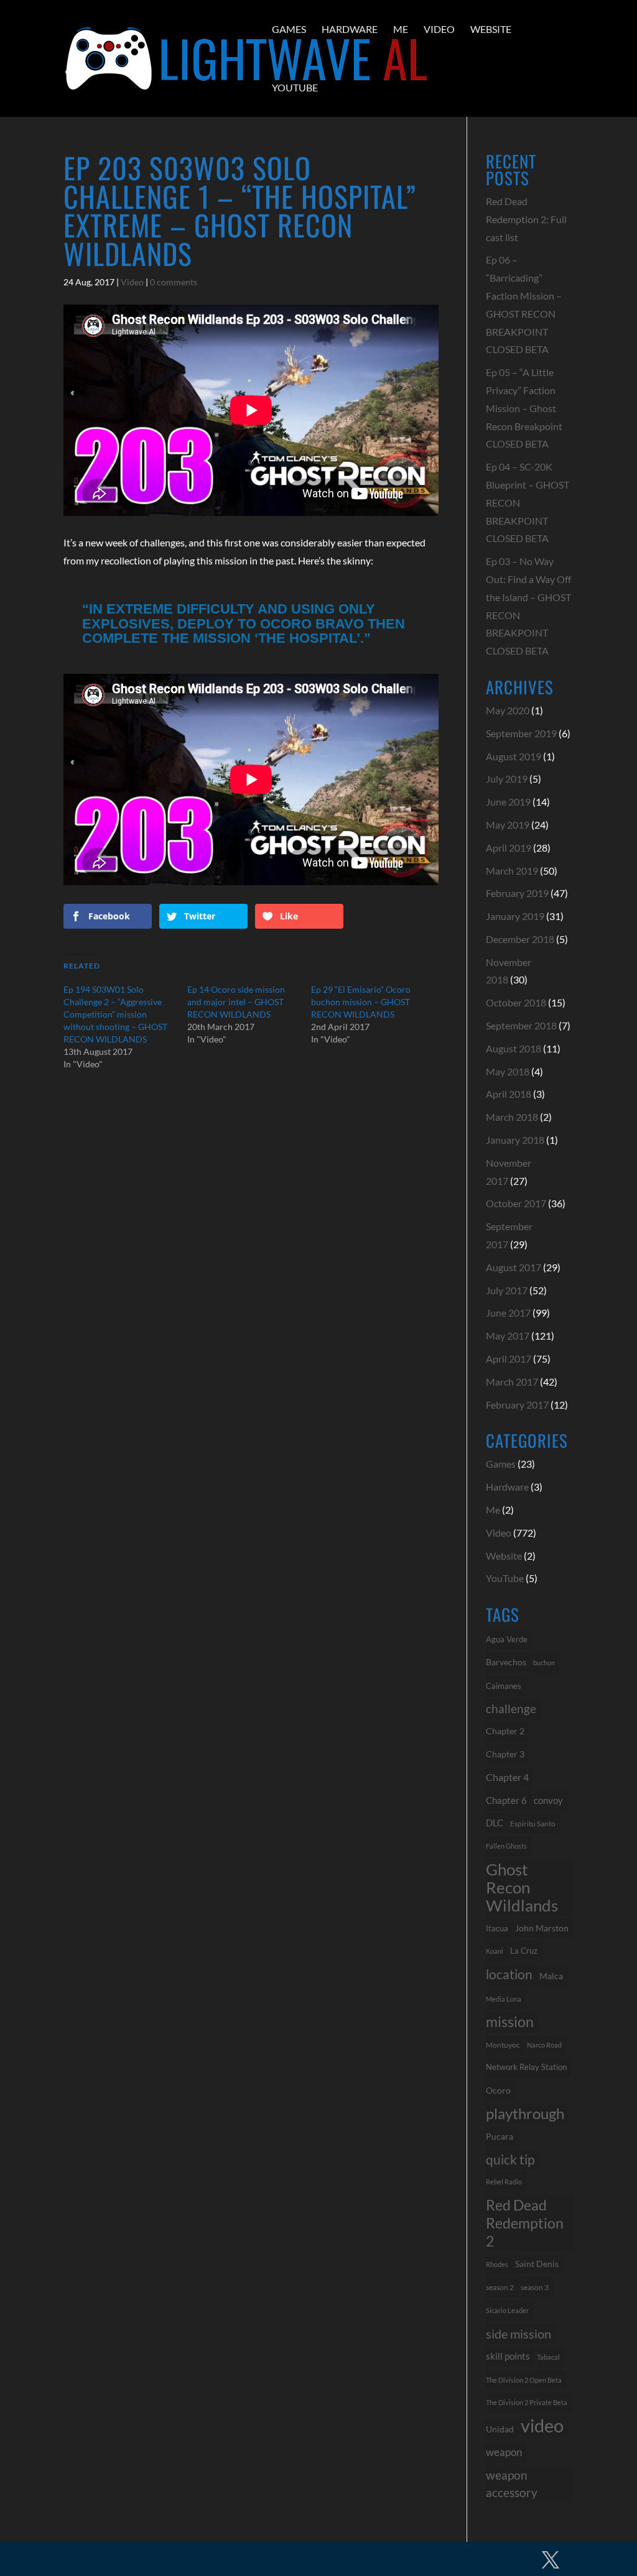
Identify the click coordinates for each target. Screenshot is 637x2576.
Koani (495, 1951)
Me (401, 29)
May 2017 (508, 1336)
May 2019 (508, 825)
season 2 (500, 2287)
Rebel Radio (504, 2182)
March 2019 (512, 871)
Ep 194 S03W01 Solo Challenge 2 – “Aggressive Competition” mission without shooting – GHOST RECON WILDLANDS (115, 1014)
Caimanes (504, 1686)
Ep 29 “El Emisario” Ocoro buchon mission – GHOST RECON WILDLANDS (361, 1002)
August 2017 (514, 1267)
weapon (504, 2452)
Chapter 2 (505, 1731)
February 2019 (517, 893)
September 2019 (521, 733)
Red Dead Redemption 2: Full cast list (526, 219)
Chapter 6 (506, 1800)
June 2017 (508, 1313)
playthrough (525, 2113)
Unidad (500, 2429)
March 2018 (512, 1117)
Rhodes (497, 2264)
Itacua (497, 1928)
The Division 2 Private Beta (527, 2402)
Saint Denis (537, 2264)
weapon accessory (512, 2484)
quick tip (510, 2159)
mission (510, 2022)
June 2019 (508, 802)
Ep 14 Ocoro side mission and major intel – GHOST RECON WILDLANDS (236, 1002)
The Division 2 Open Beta (524, 2380)
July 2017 (507, 1290)
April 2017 (509, 1359)
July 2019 (507, 779)
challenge (511, 1709)
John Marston (542, 1928)
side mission (518, 2334)
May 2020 (508, 710)
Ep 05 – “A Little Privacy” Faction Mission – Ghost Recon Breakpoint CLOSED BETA (524, 408)
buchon (544, 1663)
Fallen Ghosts (506, 1846)
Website (491, 29)
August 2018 (514, 1048)
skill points (508, 2356)
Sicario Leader (507, 2310)
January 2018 (515, 1140)
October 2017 (516, 1203)
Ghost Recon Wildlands (522, 1887)
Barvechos (506, 1662)
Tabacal (548, 2357)
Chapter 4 (507, 1777)
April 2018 (509, 1094)
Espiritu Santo (533, 1824)
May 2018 (508, 1071)
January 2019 (515, 916)
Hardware (350, 29)
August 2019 (514, 756)
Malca (551, 1976)
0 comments (174, 282)
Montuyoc (503, 2045)
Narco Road (544, 2045)
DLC (495, 1823)
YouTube (295, 87)
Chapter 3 (505, 1754)
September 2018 (521, 1025)
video (542, 2426)
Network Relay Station (526, 2067)
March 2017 (512, 1382)
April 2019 (509, 848)
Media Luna (504, 1999)
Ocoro (498, 2090)
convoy (548, 1800)
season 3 (535, 2287)
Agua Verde (507, 1639)
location (509, 1974)
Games (289, 29)
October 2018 (516, 1002)
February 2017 (517, 1405)
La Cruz (524, 1951)
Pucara (500, 2136)
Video (439, 29)
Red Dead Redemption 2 (525, 2223)
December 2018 (520, 939)
